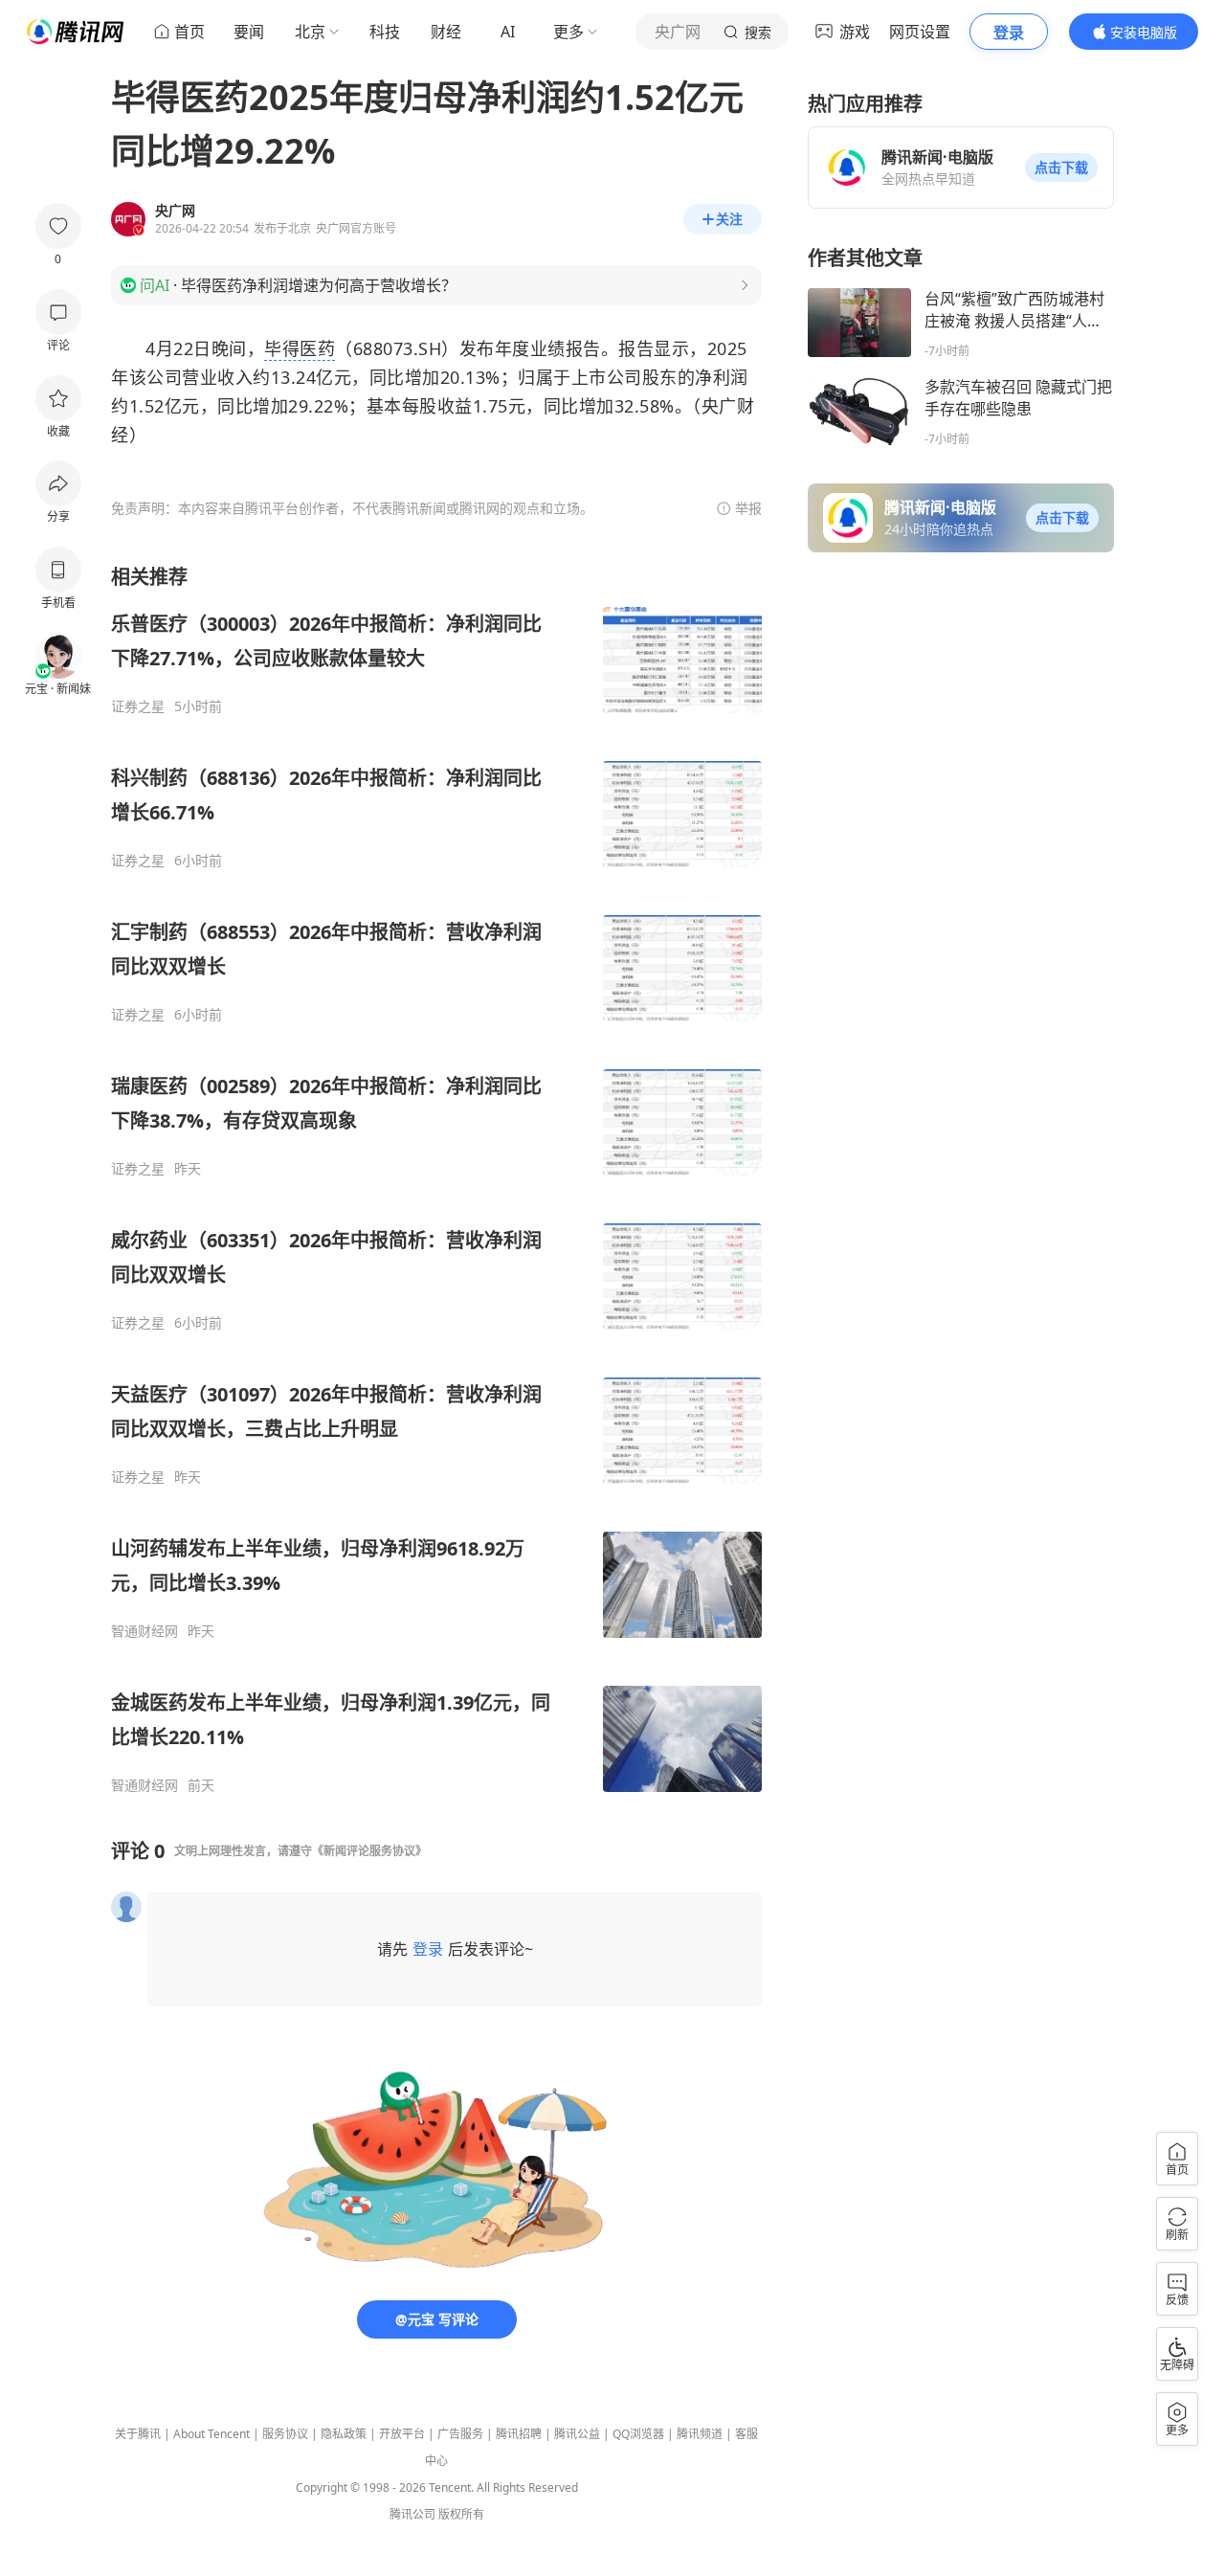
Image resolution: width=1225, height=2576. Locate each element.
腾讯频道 (700, 2434)
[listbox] (436, 1179)
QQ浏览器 (638, 2434)
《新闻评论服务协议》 (369, 1851)
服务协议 (285, 2434)
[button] (1061, 168)
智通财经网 (145, 1631)
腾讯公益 (577, 2434)
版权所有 (461, 2514)
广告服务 (460, 2434)
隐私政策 (344, 2434)
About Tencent (212, 2434)
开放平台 (402, 2434)
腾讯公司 (412, 2514)
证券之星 (138, 706)
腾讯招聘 (519, 2434)
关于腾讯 (138, 2434)
